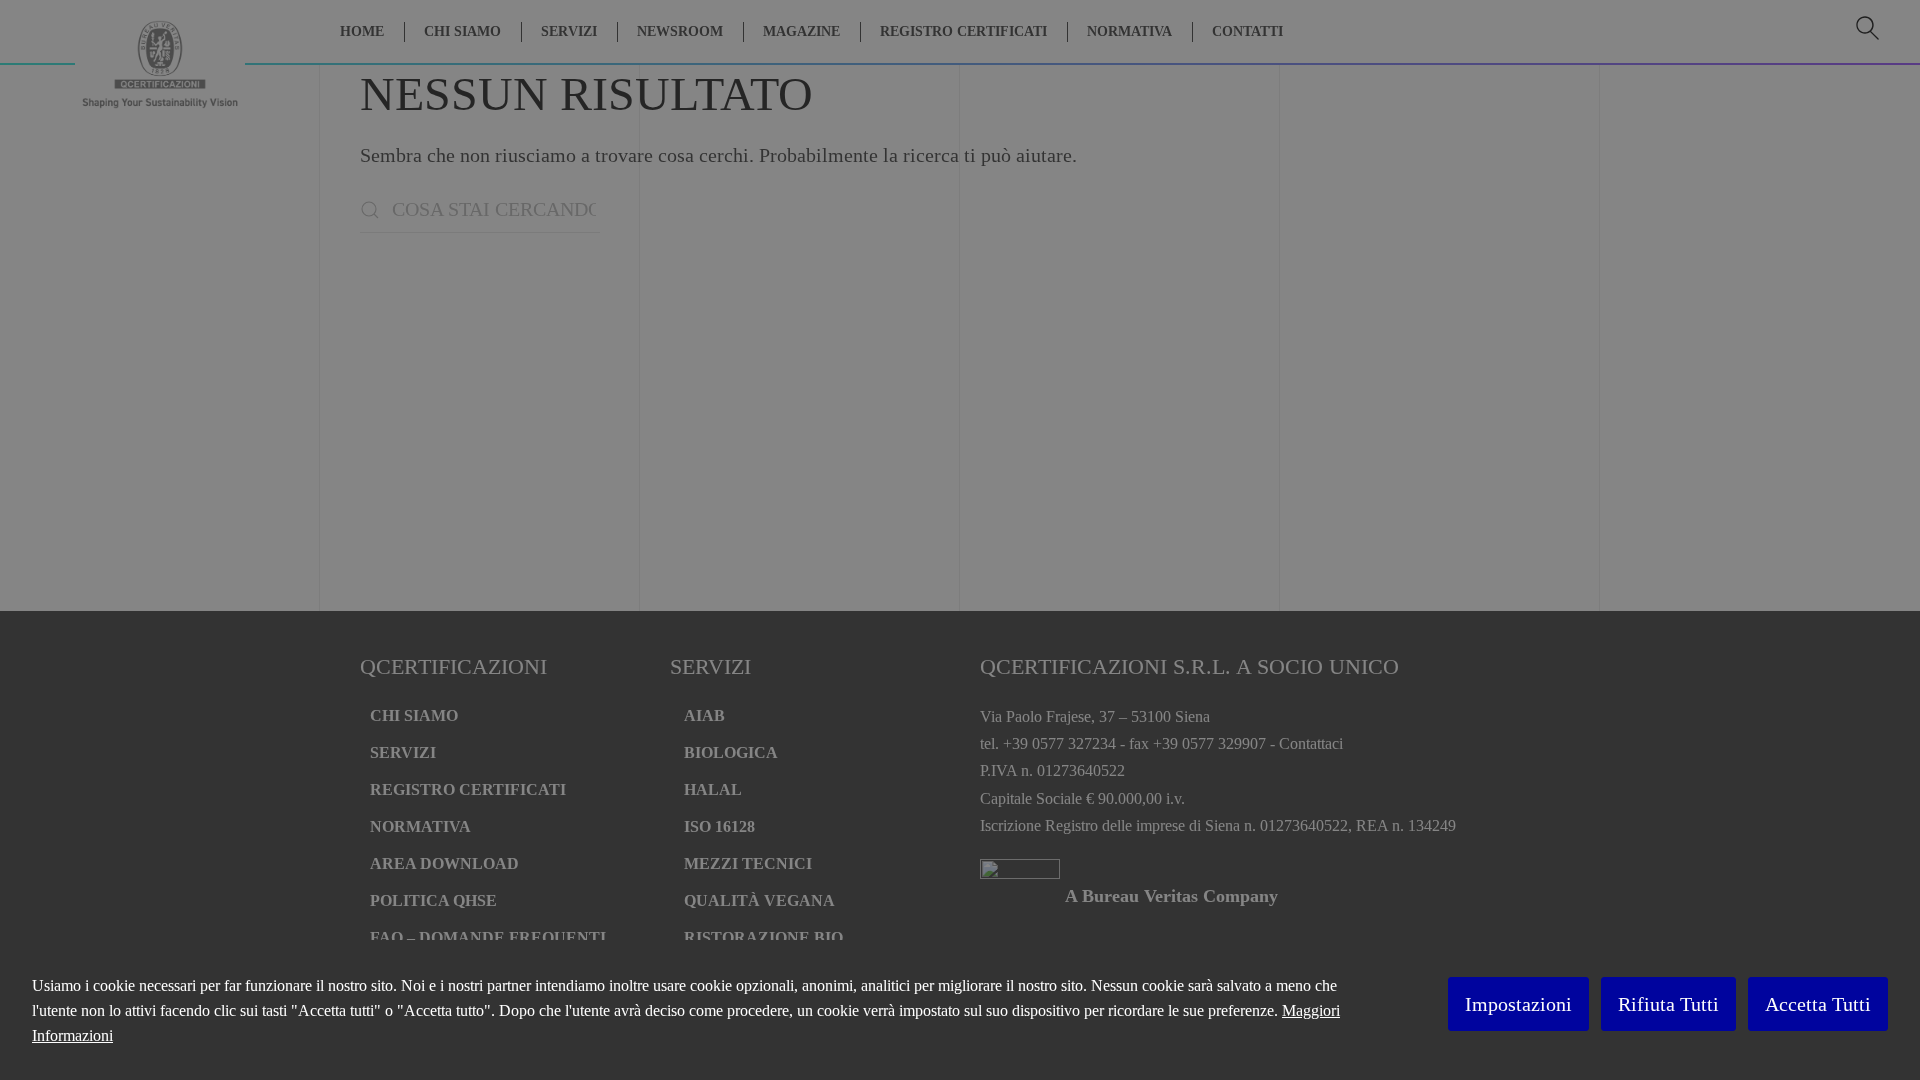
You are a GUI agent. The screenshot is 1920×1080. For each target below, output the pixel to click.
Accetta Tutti (1818, 1004)
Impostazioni (1518, 1004)
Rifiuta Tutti (1668, 1004)
